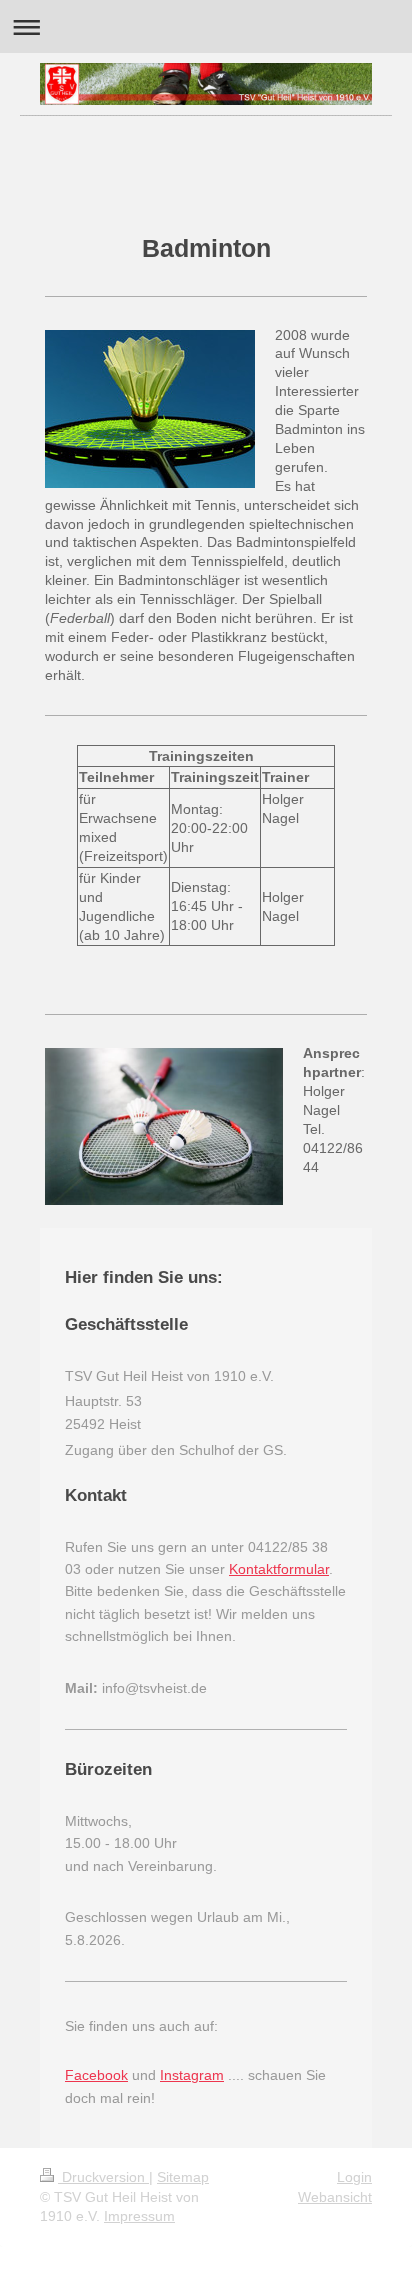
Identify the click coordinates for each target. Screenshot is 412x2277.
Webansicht (335, 2197)
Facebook (96, 2075)
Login (354, 2177)
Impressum (139, 2216)
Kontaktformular (279, 1569)
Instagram (192, 2075)
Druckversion (103, 2177)
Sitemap (183, 2177)
